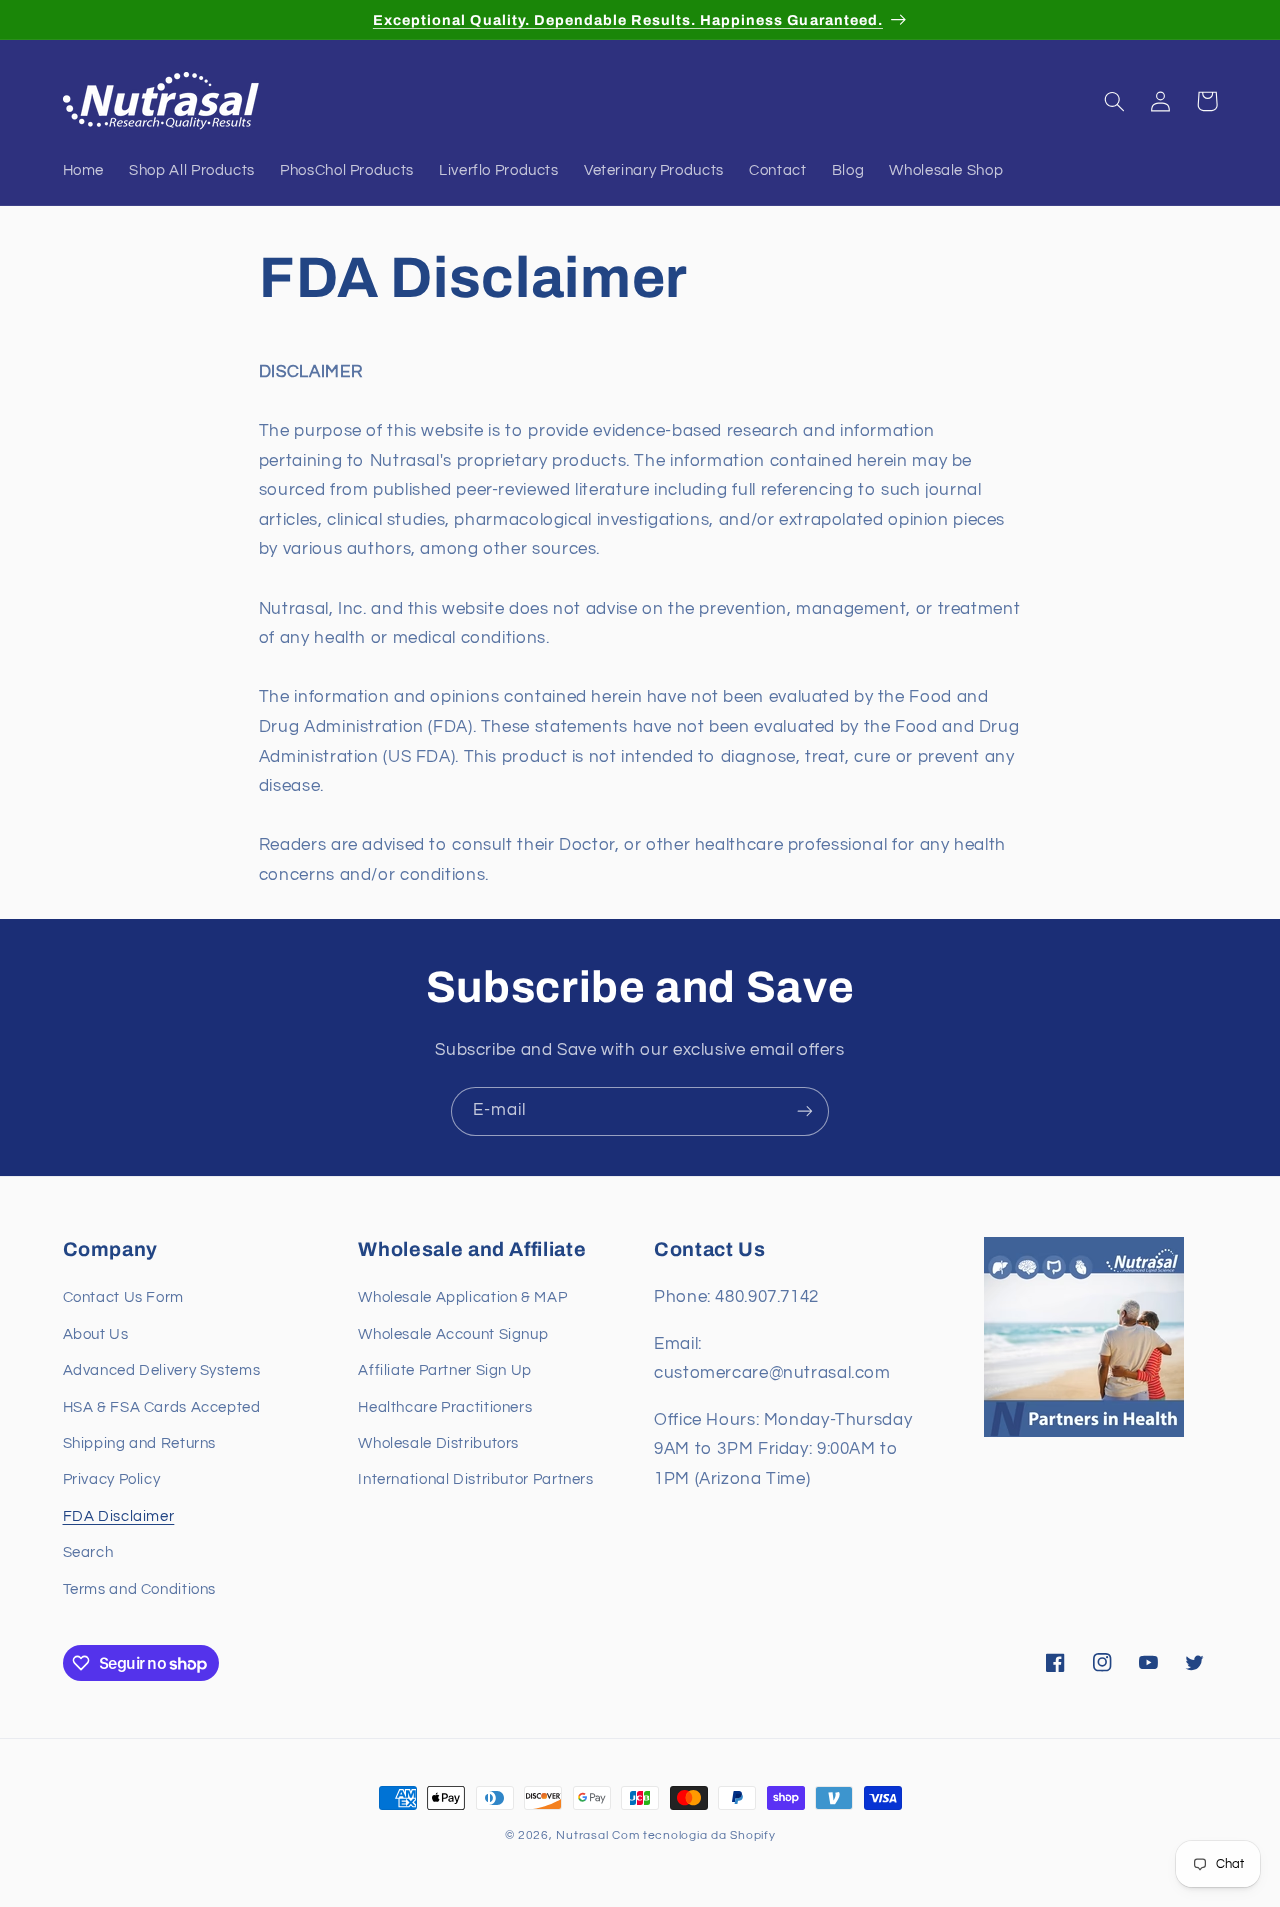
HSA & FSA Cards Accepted (162, 1407)
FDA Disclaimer (119, 1516)
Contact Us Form (123, 1298)
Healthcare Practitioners (445, 1407)
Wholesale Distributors (438, 1443)
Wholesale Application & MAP (462, 1298)
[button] (1115, 101)
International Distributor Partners (475, 1480)
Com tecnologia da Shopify (693, 1835)
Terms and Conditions (140, 1589)
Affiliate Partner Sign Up (445, 1370)
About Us (96, 1334)
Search (88, 1552)
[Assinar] (805, 1111)
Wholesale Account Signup (453, 1334)
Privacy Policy (112, 1480)
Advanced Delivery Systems (162, 1370)
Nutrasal (582, 1835)
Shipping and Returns (140, 1443)
